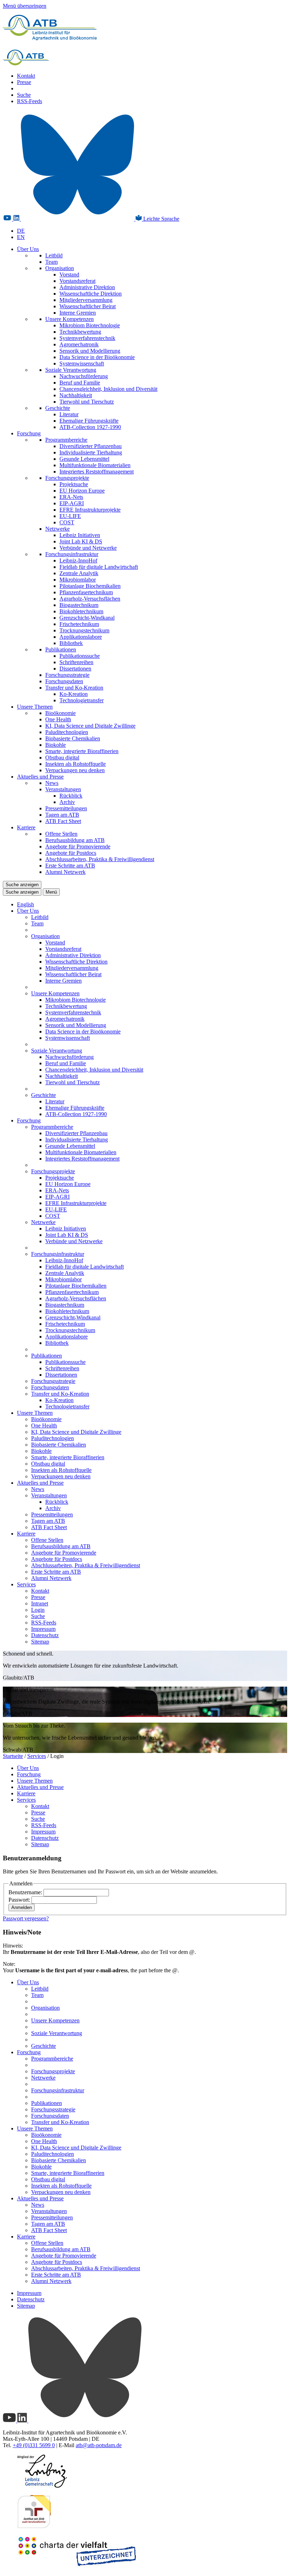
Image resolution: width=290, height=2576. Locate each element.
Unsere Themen (35, 707)
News (52, 783)
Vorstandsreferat (77, 281)
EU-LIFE (70, 516)
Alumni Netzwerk (65, 872)
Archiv (67, 802)
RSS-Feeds (30, 101)
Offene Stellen (61, 834)
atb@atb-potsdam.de (99, 2445)
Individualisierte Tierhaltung (91, 452)
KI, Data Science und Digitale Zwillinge (90, 726)
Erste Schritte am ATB (70, 866)
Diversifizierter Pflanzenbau (91, 446)
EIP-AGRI (72, 503)
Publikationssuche (80, 656)
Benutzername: (26, 1892)
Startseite (13, 1756)
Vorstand (69, 275)
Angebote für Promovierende (78, 846)
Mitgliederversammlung (86, 300)
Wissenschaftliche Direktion (91, 294)
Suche (24, 95)
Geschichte (58, 408)
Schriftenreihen (76, 662)
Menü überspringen (25, 6)
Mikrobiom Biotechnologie (90, 325)
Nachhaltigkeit (76, 395)
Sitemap (40, 1642)
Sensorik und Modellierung (90, 351)
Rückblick (71, 796)
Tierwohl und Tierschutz (87, 402)
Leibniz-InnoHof (78, 560)
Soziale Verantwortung (71, 370)
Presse (24, 82)
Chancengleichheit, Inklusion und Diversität (108, 389)
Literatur (69, 414)
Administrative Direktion (87, 287)
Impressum (43, 1629)
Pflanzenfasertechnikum (86, 592)
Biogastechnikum (79, 605)
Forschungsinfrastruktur (72, 554)
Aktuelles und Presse (40, 777)
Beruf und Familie (80, 383)
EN (21, 237)
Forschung (29, 433)
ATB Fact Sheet (63, 821)
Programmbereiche (66, 440)
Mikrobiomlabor (78, 580)
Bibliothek (71, 643)
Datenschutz (45, 1635)
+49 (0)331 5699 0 (34, 2445)
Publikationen (61, 649)
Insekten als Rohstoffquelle (76, 764)
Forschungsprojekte (67, 478)
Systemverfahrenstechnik (87, 338)
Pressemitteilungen (66, 808)
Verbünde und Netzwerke (88, 548)
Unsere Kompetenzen (69, 319)
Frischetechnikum (79, 624)
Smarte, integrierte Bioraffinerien (82, 751)
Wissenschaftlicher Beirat (88, 306)
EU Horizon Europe (82, 491)
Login (38, 1610)
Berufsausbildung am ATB (75, 840)
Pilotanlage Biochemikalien (90, 586)
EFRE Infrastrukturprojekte (90, 510)
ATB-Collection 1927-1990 (90, 427)
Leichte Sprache (161, 219)
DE (21, 231)
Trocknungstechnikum (84, 630)
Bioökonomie (60, 713)
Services (26, 1584)
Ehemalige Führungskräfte (89, 421)
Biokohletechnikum (81, 611)
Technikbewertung (80, 332)
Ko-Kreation (74, 694)
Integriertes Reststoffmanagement (97, 472)
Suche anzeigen (22, 885)
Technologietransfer (82, 700)
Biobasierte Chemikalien (73, 738)
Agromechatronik (79, 344)
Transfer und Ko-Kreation (74, 688)
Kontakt (26, 76)
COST (67, 522)
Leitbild (54, 255)
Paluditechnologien (67, 732)
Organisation (60, 268)
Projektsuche (74, 484)
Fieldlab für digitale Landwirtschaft (99, 567)
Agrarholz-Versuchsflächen (90, 599)
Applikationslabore (81, 637)
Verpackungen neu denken (75, 770)
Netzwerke (57, 529)
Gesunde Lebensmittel (84, 459)
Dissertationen (75, 669)
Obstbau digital (62, 758)
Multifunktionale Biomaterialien (95, 465)
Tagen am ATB (62, 815)
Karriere (26, 827)
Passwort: (20, 1900)
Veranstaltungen (63, 789)
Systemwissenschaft (82, 363)
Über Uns (28, 249)
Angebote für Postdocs (71, 853)
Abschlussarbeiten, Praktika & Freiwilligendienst (100, 859)
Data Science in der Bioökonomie (97, 357)
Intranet (40, 1603)
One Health (58, 719)
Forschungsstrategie (67, 675)
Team (51, 262)
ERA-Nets (71, 497)
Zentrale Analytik (79, 573)
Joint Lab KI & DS (81, 541)
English (25, 904)
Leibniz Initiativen (80, 535)
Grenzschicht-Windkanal (87, 618)
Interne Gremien (78, 313)
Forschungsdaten (64, 681)
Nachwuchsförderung (84, 376)
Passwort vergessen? (26, 1918)
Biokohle (56, 745)
